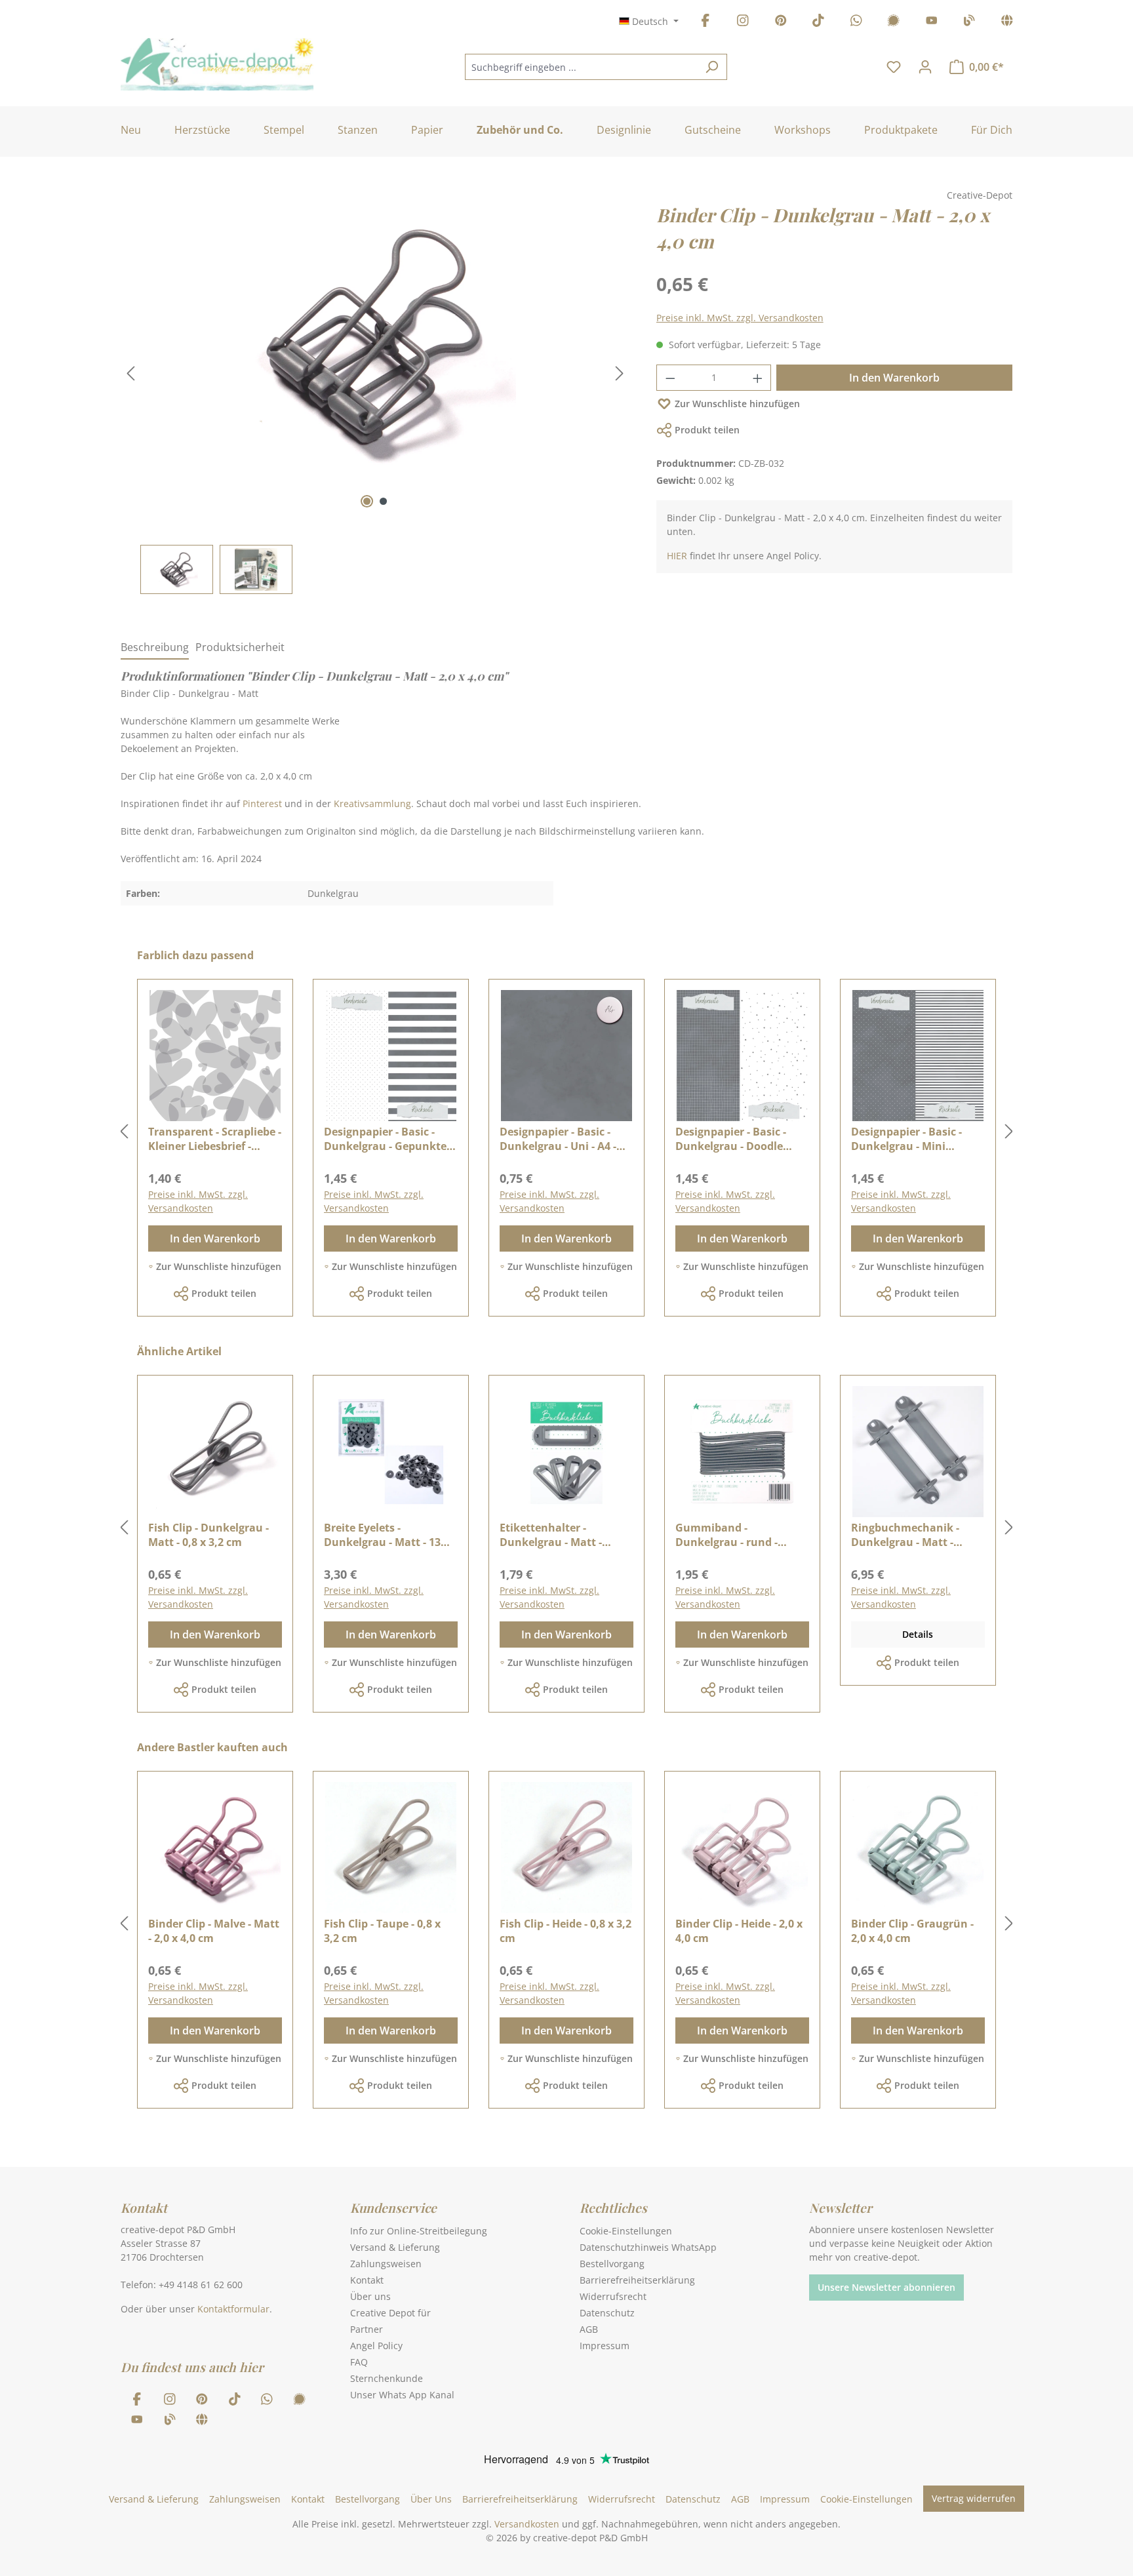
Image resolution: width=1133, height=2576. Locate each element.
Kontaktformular (233, 2309)
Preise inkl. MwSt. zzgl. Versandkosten (740, 318)
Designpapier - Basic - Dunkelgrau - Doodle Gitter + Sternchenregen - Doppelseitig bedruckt (741, 1139)
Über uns (370, 2296)
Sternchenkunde (387, 2378)
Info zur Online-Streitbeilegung (419, 2231)
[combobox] (581, 67)
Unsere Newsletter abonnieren (886, 2287)
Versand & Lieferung (395, 2247)
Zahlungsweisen (386, 2264)
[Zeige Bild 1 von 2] (367, 501)
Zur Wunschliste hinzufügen (737, 404)
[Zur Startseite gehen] (217, 64)
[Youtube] (932, 23)
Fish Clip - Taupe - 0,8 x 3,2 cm (382, 1931)
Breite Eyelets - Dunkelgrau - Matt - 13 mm (382, 1535)
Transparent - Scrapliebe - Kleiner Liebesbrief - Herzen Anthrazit (215, 1139)
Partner (367, 2329)
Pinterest (262, 803)
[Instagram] (743, 23)
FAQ (359, 2362)
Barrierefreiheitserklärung (637, 2280)
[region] (375, 398)
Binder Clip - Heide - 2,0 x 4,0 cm (739, 1931)
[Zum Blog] (969, 23)
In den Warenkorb (894, 378)
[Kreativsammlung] (1007, 23)
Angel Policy (376, 2346)
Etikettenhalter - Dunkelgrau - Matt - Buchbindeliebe (551, 1535)
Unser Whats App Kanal (402, 2395)
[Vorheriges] (130, 373)
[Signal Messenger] (894, 23)
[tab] (155, 648)
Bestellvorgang (612, 2264)
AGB (589, 2329)
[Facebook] (706, 23)
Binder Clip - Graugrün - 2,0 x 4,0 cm (912, 1931)
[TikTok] (818, 23)
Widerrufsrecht (613, 2296)
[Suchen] (712, 67)
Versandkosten (527, 2524)
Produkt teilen (707, 430)
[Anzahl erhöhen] (758, 378)
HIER (677, 556)
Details (918, 1634)
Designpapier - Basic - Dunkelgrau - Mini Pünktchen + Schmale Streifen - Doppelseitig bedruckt (908, 1139)
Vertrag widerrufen (974, 2498)
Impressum (605, 2346)
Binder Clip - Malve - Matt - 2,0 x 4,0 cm (214, 1931)
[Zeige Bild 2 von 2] (383, 501)
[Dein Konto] (925, 67)
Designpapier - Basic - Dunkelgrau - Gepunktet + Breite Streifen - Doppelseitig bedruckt (388, 1139)
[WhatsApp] (856, 23)
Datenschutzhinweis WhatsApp (648, 2247)
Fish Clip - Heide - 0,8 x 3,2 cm (566, 1931)
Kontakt (367, 2280)
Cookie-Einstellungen (626, 2231)
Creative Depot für (390, 2313)
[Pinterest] (781, 23)
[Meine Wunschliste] (894, 67)
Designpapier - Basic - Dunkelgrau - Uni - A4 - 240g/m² (558, 1139)
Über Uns (431, 2499)
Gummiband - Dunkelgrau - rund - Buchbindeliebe (726, 1535)
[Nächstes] (620, 373)
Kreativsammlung (372, 803)
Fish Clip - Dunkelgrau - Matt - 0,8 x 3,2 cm (209, 1535)
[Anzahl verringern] (670, 378)
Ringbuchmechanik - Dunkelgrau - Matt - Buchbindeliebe (905, 1535)
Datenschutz (607, 2313)
